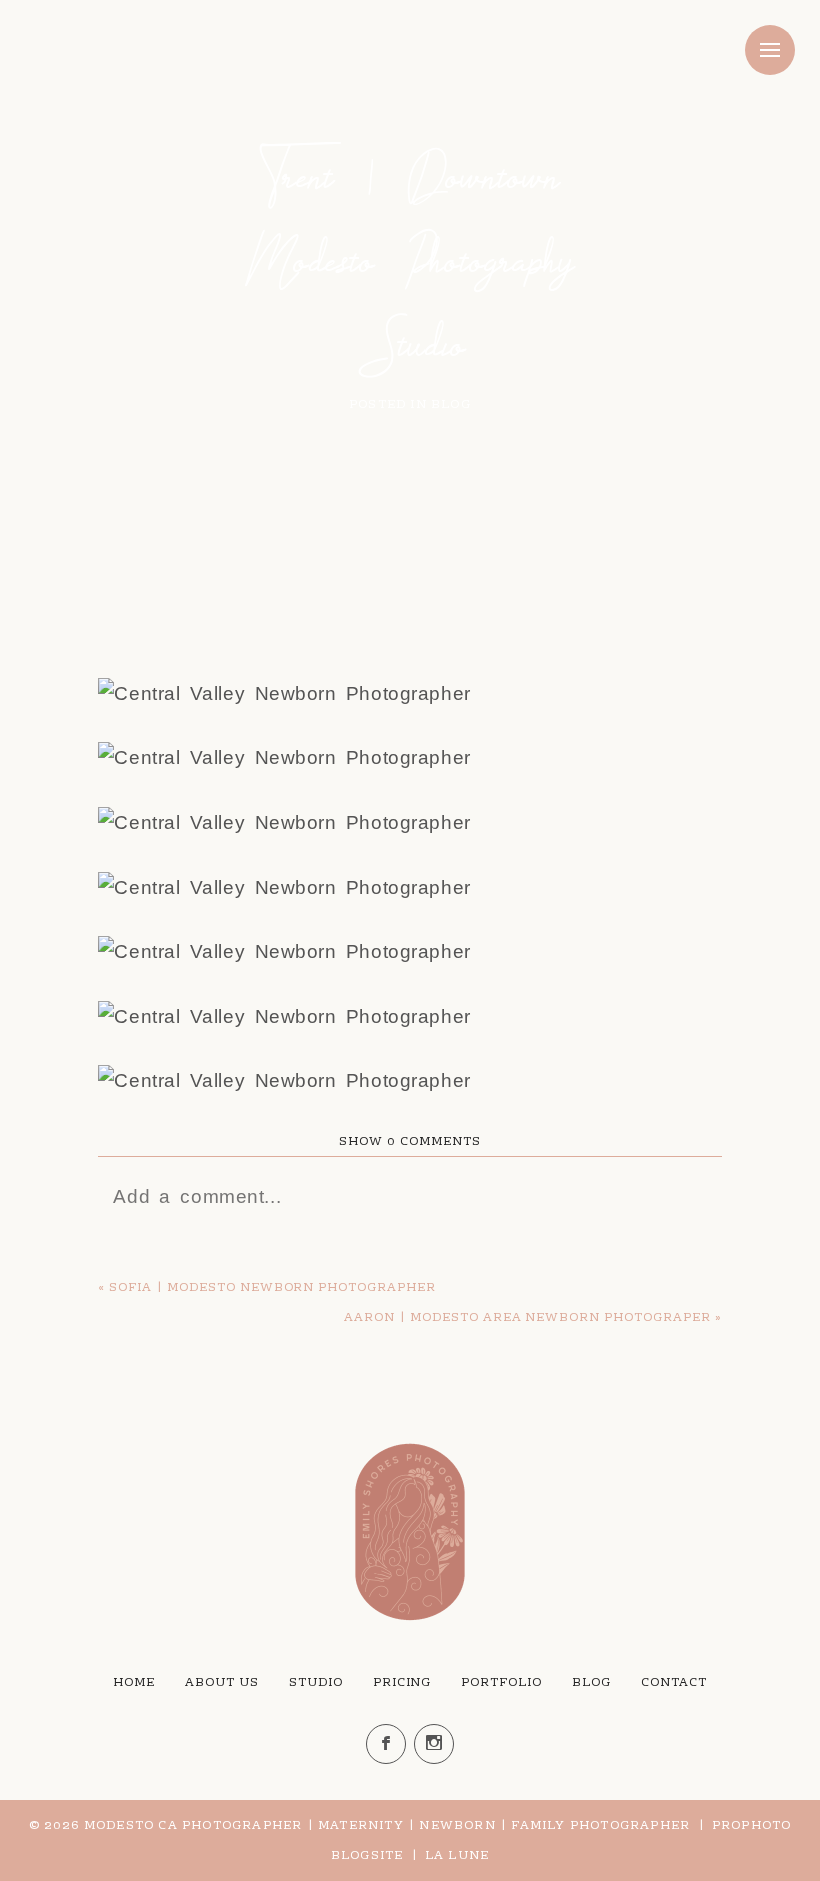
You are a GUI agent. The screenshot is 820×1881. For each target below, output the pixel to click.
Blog (591, 1683)
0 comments (409, 1142)
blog (451, 405)
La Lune (457, 1856)
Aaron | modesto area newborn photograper (527, 1318)
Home (134, 1683)
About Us (222, 1683)
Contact (674, 1683)
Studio (316, 1683)
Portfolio (501, 1683)
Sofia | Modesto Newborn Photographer (272, 1288)
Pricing (402, 1683)
